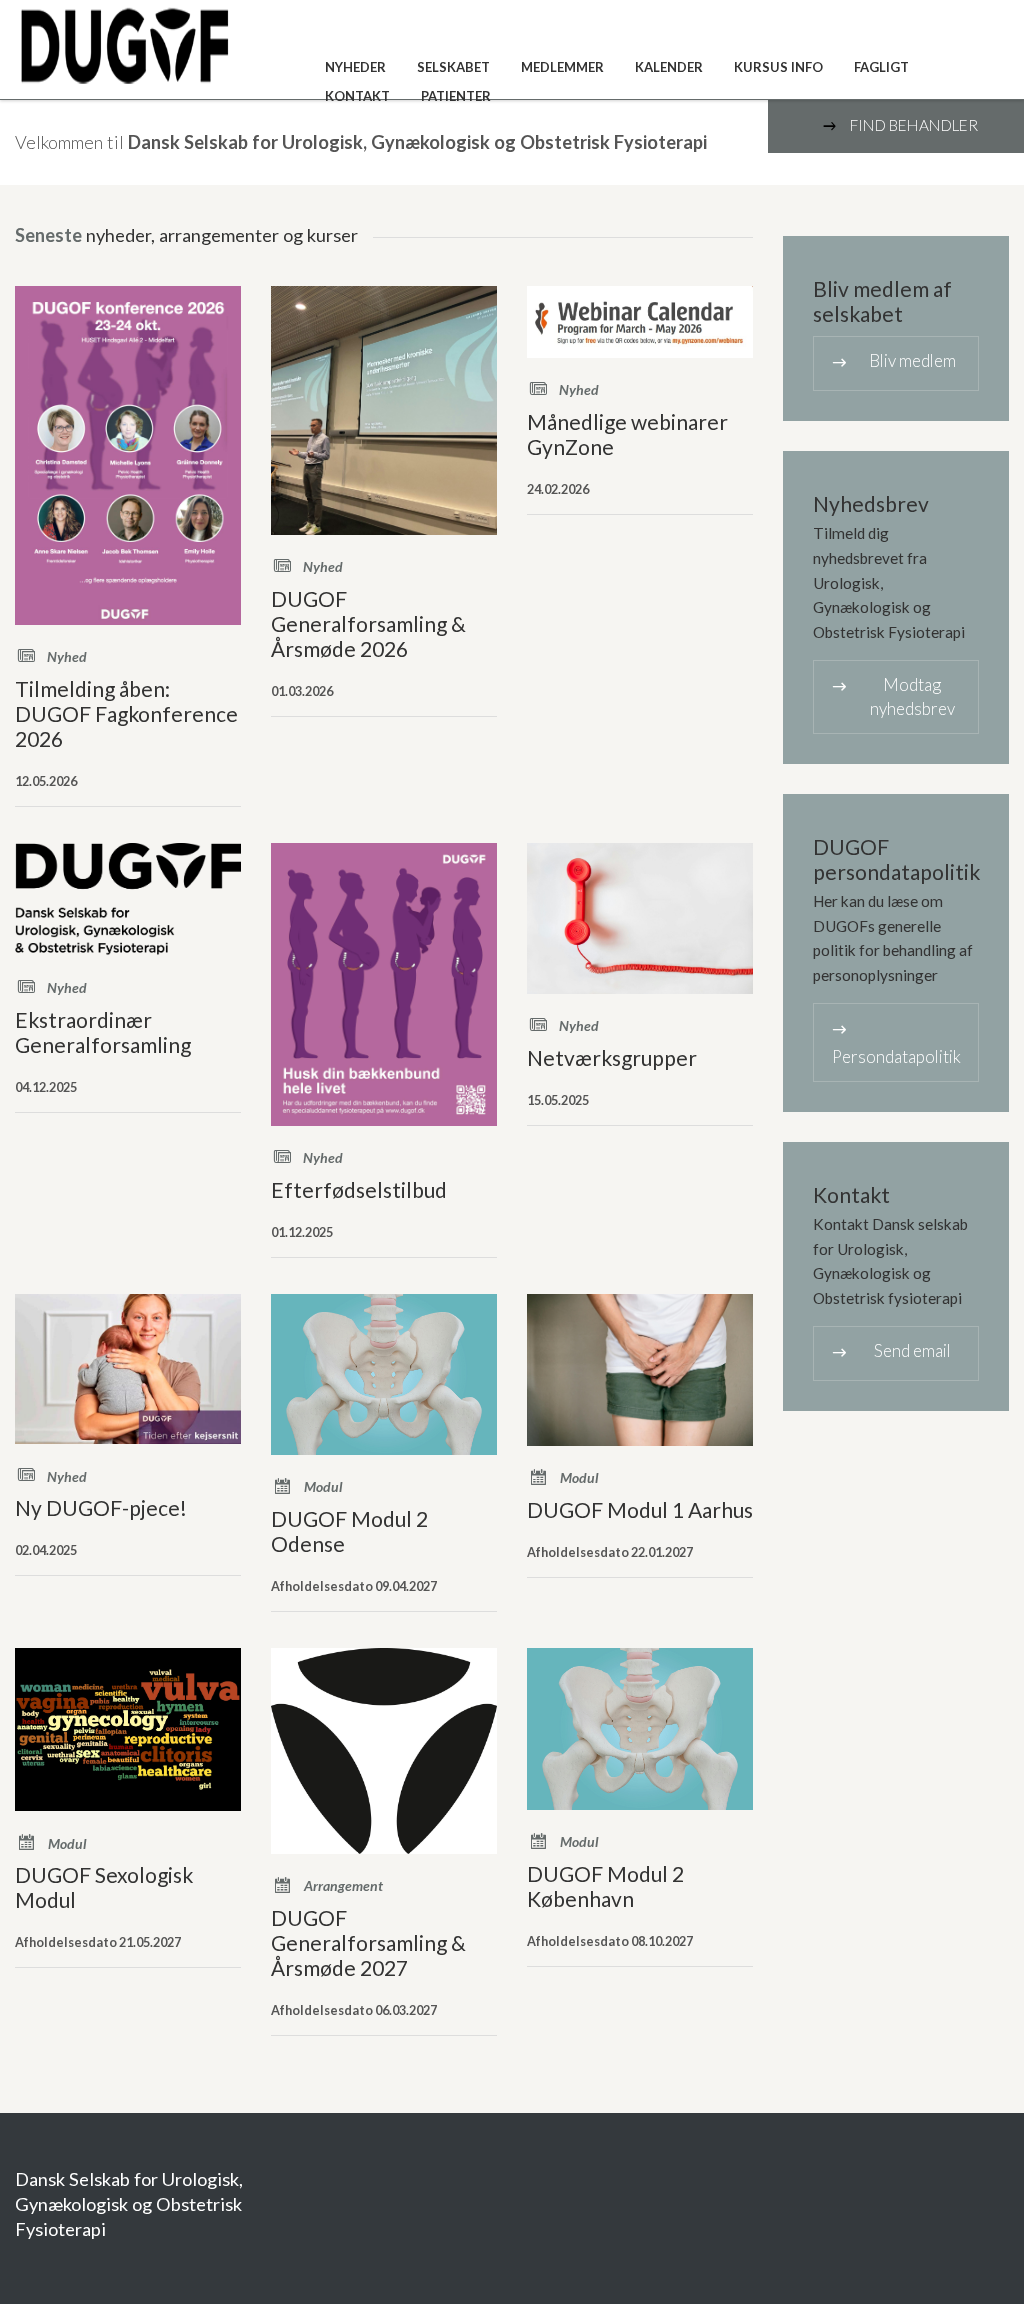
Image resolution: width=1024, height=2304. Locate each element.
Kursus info (778, 67)
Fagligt (881, 67)
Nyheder (355, 67)
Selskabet (453, 67)
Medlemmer (562, 67)
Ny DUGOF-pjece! (101, 1507)
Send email (890, 1351)
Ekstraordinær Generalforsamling (103, 1032)
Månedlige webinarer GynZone (627, 434)
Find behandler (899, 126)
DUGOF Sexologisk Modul (104, 1887)
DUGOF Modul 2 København (605, 1886)
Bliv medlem (892, 361)
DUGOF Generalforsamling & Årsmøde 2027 (368, 1942)
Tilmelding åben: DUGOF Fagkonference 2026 (126, 713)
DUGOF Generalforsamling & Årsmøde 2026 (368, 623)
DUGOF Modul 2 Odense (349, 1531)
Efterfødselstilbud (359, 1189)
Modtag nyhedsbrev (892, 696)
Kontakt (357, 96)
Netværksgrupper (612, 1057)
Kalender (669, 67)
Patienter (456, 96)
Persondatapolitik (895, 1043)
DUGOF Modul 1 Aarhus (640, 1509)
